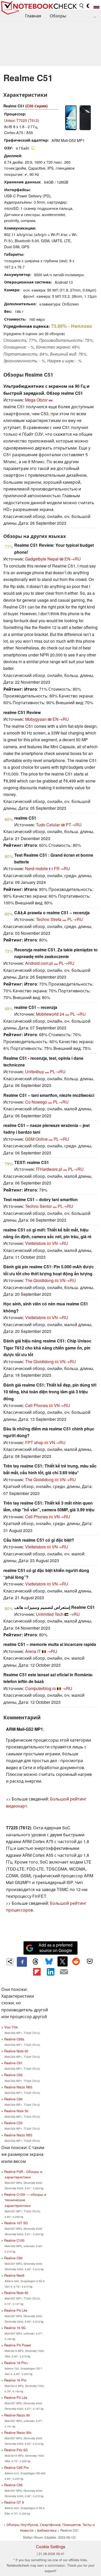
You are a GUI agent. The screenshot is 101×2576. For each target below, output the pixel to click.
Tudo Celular (48, 825)
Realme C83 (13, 2258)
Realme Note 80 (16, 2293)
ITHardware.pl (49, 1169)
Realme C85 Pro (16, 2467)
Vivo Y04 (11, 2027)
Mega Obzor (36, 400)
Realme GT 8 (14, 2502)
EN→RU (73, 559)
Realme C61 (13, 2063)
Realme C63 (13, 2075)
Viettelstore (35, 1243)
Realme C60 (13, 2099)
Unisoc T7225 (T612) (22, 120)
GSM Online (36, 1139)
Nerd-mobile (37, 868)
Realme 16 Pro (15, 2380)
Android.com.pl (39, 963)
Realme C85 (13, 2485)
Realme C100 (14, 2240)
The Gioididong (39, 1280)
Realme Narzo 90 (17, 2415)
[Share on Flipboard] (37, 1972)
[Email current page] (64, 1972)
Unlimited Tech (50, 1614)
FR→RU (62, 868)
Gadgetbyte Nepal (42, 559)
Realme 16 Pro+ (16, 2363)
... (95, 16)
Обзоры (58, 16)
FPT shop (34, 1442)
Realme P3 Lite (16, 2397)
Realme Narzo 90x (18, 2432)
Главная (33, 16)
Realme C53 (13, 2123)
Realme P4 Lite (16, 2310)
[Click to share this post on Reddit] (76, 1961)
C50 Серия (37, 106)
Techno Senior (38, 1206)
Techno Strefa (49, 919)
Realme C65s (14, 2039)
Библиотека (47, 2530)
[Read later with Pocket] (90, 1961)
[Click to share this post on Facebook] (22, 1962)
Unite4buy (35, 1072)
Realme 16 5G (15, 2328)
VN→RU (60, 1243)
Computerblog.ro (41, 1688)
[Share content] (10, 1962)
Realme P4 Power (18, 2345)
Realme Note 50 (16, 2111)
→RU (75, 1614)
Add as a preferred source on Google (56, 1948)
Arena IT (33, 1651)
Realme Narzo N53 (18, 2135)
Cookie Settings (51, 2547)
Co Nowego (36, 1102)
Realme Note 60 (16, 2051)
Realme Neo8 (14, 2275)
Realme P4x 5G (16, 2450)
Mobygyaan (36, 719)
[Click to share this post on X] (62, 1961)
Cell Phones (37, 1405)
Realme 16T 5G (16, 2223)
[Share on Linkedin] (51, 1972)
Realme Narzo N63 (18, 2087)
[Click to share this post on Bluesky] (49, 1962)
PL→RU (75, 919)
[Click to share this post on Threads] (35, 1962)
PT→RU (74, 825)
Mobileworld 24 (50, 1014)
